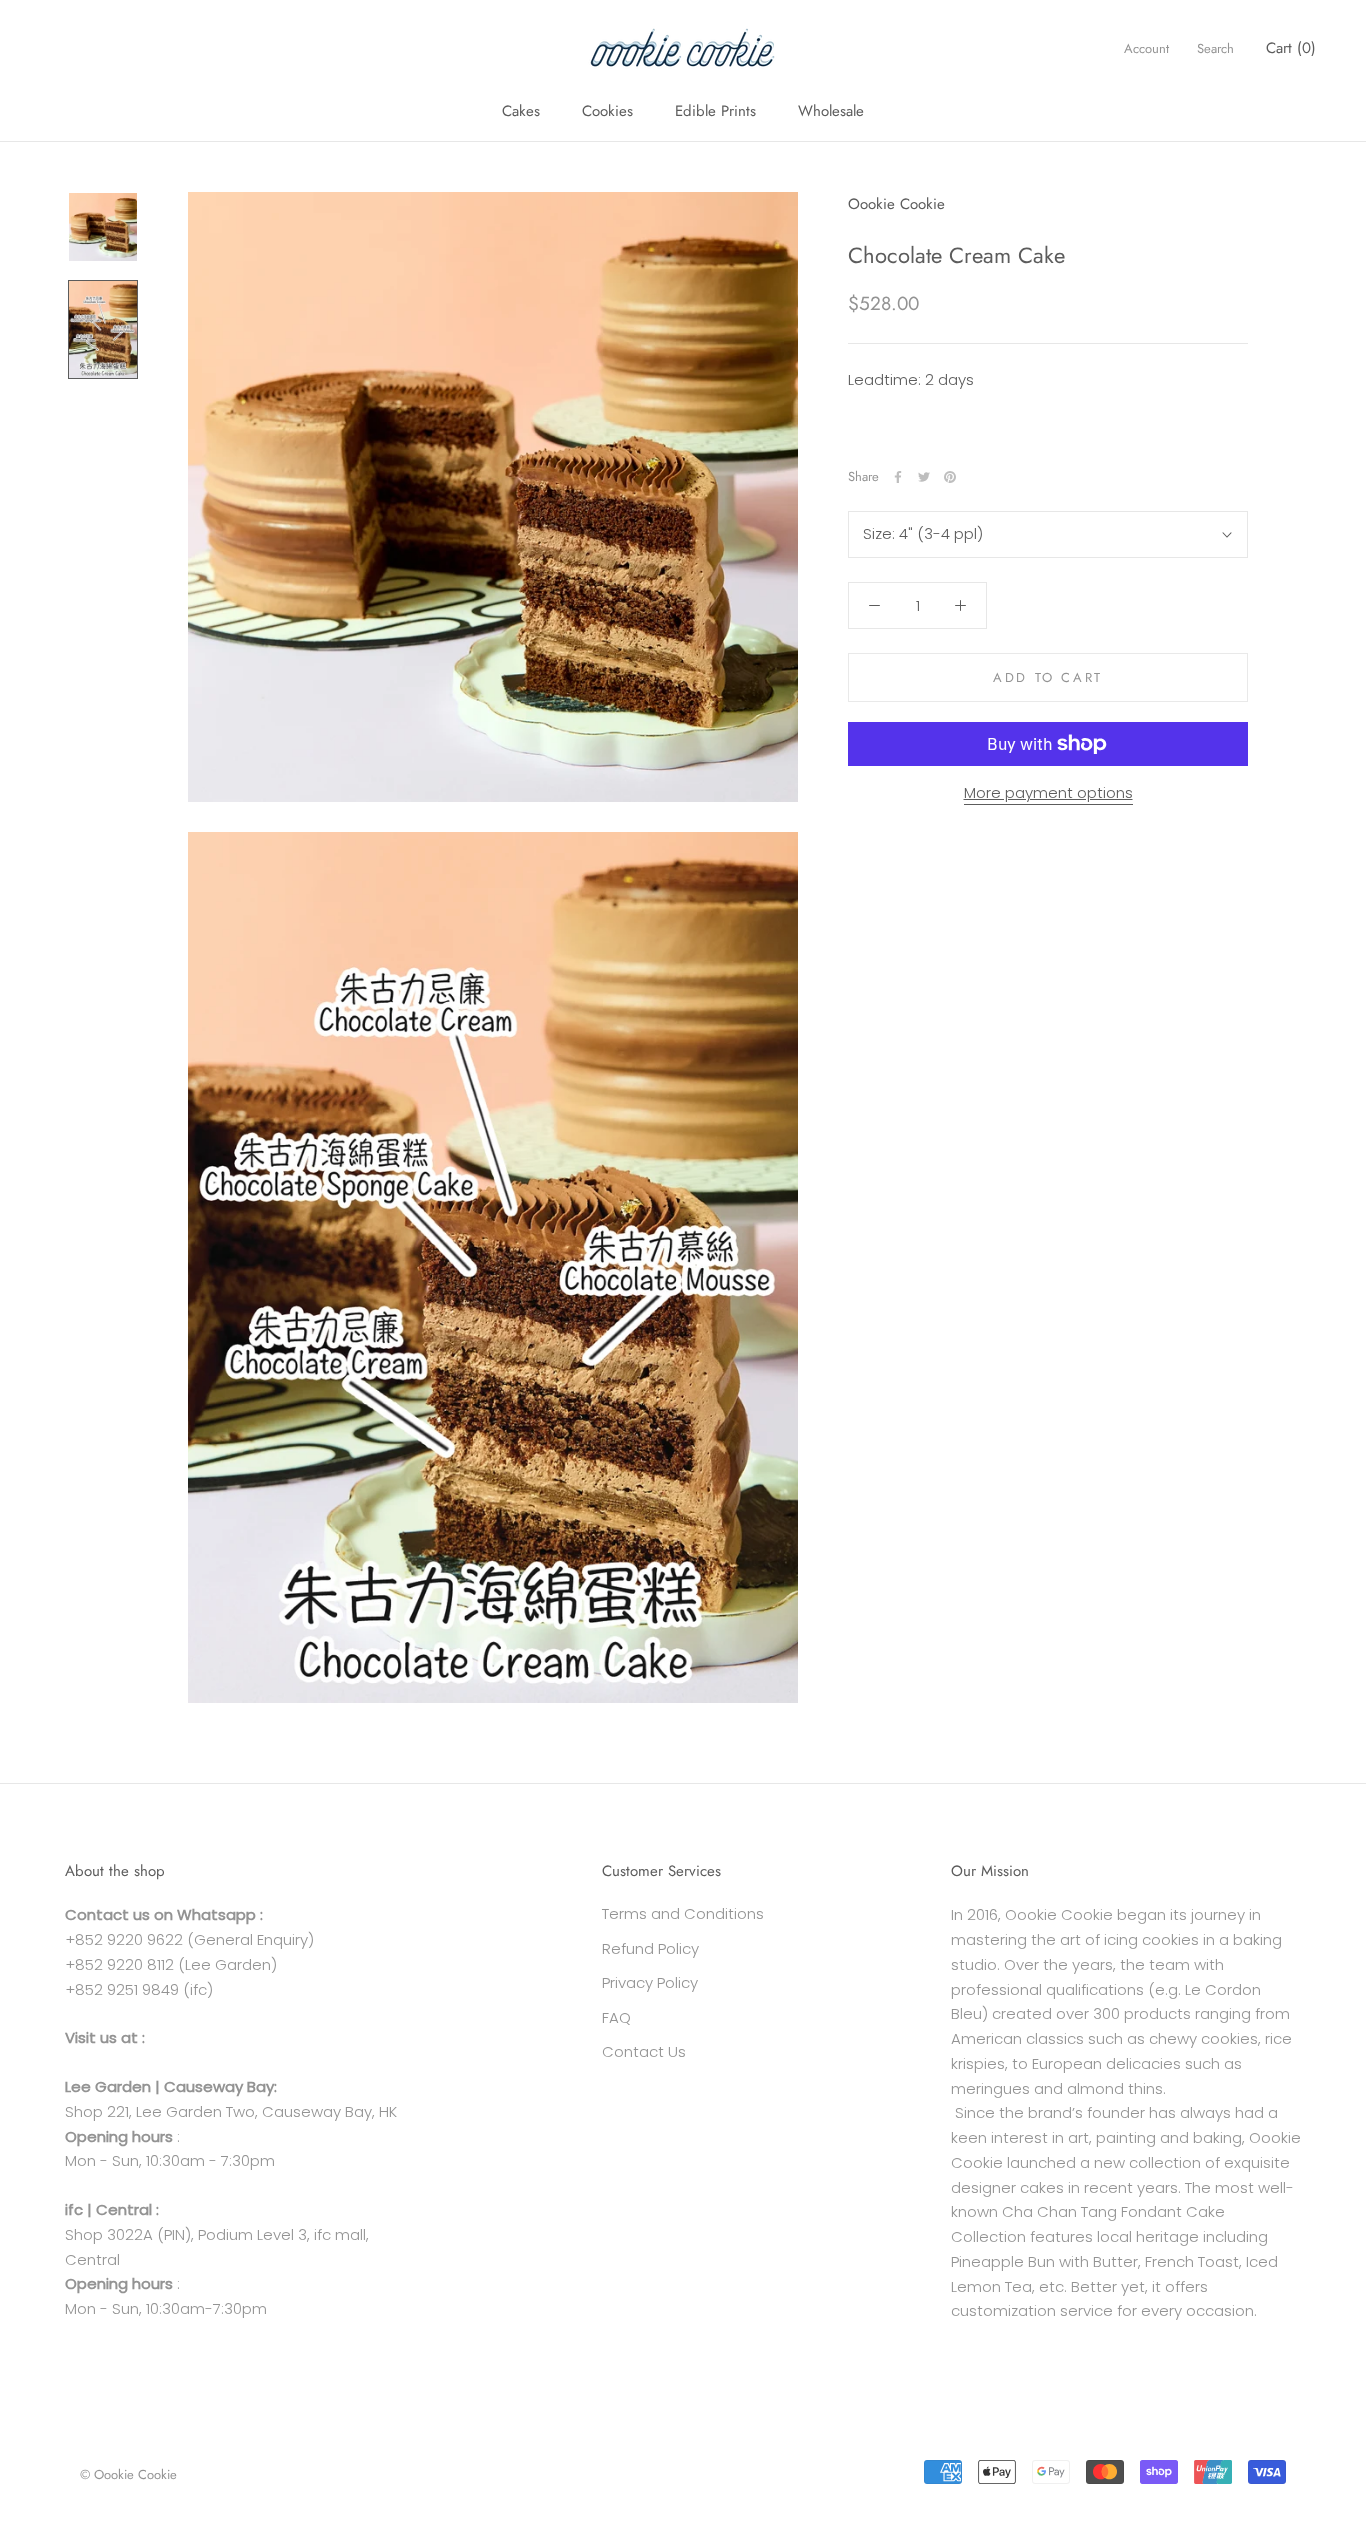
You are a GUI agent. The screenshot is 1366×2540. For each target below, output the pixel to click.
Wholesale (831, 111)
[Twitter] (924, 477)
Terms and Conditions (683, 1913)
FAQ (616, 2017)
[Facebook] (898, 477)
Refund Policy (650, 1948)
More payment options (1048, 792)
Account (1146, 48)
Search (1215, 48)
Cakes (521, 111)
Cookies (607, 111)
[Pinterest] (950, 477)
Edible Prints (715, 111)
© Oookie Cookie (128, 2474)
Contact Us (644, 2051)
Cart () (1291, 48)
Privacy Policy (650, 1982)
